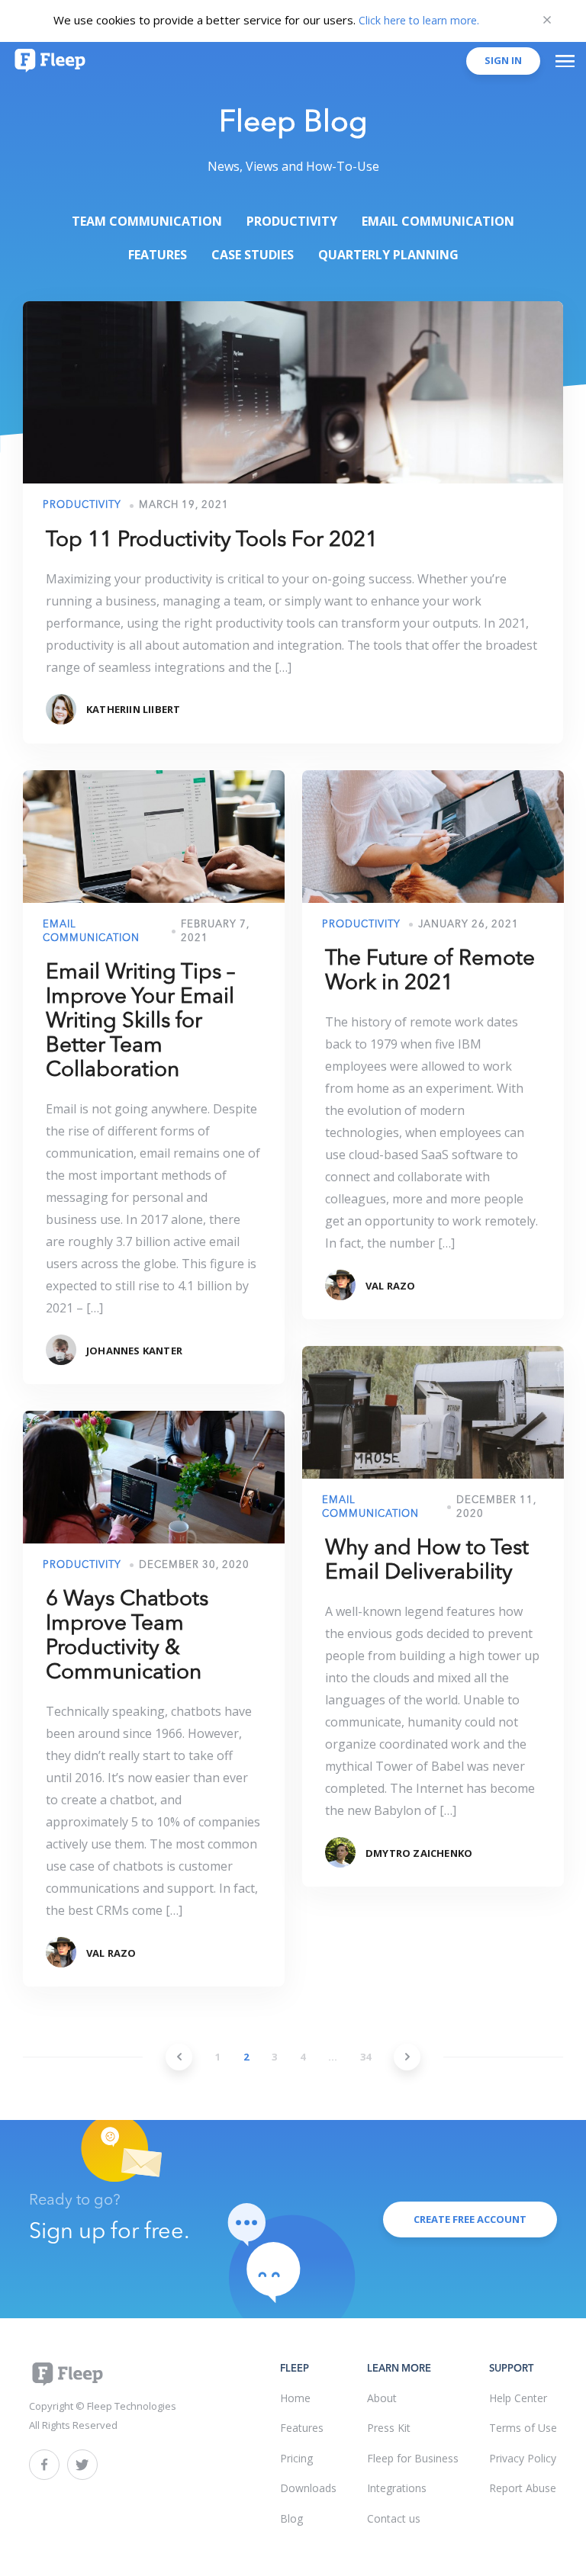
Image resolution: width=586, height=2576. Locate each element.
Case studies (253, 255)
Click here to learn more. (419, 20)
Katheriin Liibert (133, 709)
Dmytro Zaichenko (419, 1853)
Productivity (292, 221)
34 (365, 2057)
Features (158, 255)
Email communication (438, 221)
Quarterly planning (388, 255)
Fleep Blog (293, 124)
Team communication (147, 221)
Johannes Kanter (134, 1351)
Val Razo (391, 1286)
